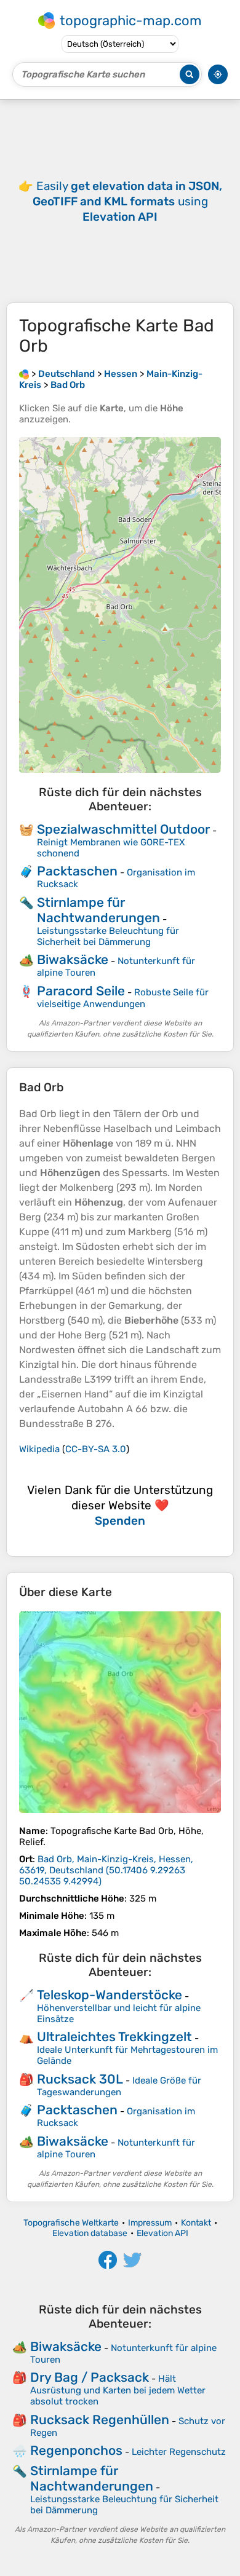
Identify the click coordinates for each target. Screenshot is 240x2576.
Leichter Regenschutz (179, 2452)
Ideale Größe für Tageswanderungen (119, 2086)
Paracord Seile (81, 991)
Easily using (127, 201)
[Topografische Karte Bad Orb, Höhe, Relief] (120, 1712)
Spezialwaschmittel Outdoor (123, 829)
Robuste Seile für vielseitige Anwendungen (123, 998)
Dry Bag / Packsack (90, 2377)
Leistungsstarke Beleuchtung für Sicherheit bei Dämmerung (108, 936)
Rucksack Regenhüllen (100, 2420)
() (106, 1870)
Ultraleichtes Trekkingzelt (114, 2037)
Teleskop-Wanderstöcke (110, 1995)
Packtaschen (77, 871)
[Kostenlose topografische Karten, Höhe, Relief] (24, 374)
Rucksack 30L (80, 2079)
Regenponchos (76, 2450)
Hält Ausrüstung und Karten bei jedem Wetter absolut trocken (118, 2390)
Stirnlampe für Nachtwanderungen (98, 910)
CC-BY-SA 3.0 (96, 1449)
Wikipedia (39, 1449)
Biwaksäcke (73, 959)
